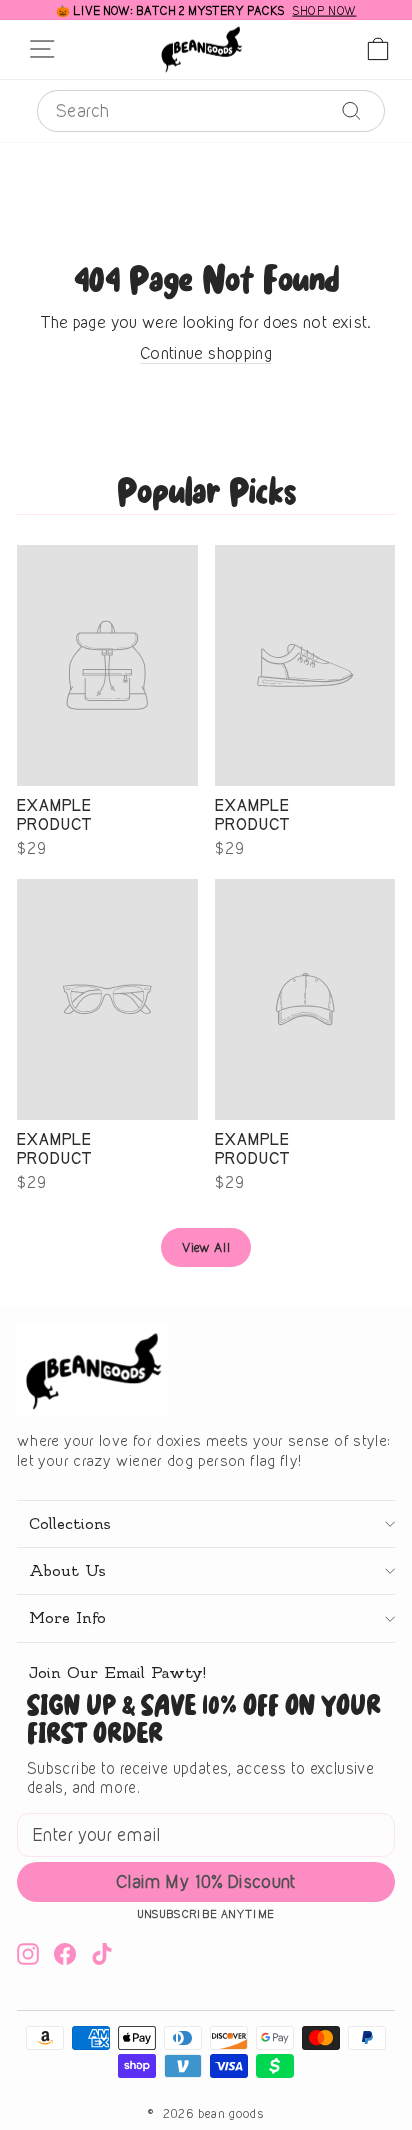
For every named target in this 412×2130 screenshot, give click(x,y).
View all (206, 1247)
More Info (67, 1618)
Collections (69, 1524)
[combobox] (211, 111)
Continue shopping (206, 353)
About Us (67, 1571)
